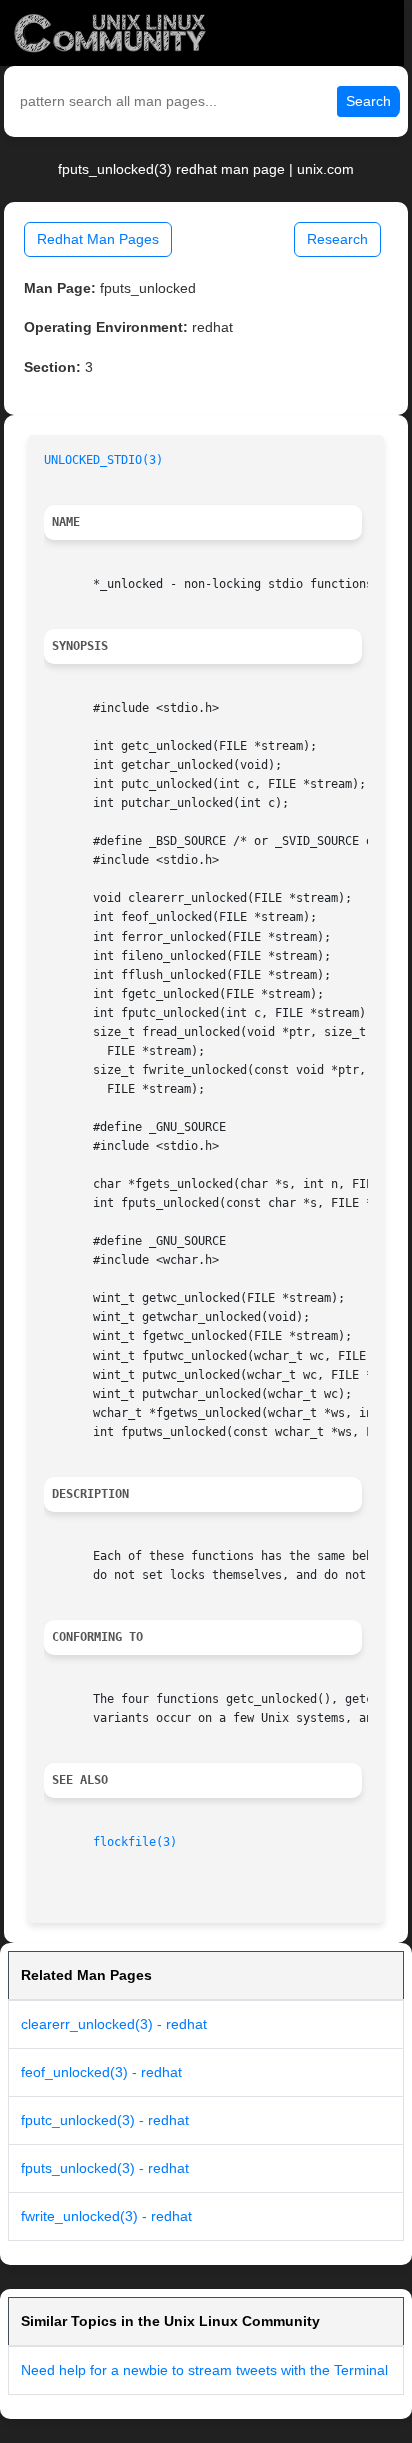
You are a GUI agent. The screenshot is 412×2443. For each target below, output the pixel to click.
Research (337, 239)
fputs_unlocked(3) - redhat (105, 2168)
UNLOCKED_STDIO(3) (103, 460)
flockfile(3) (135, 1842)
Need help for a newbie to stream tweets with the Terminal (204, 2370)
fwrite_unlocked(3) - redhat (106, 2216)
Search (368, 101)
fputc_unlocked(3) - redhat (105, 2120)
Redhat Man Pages (98, 239)
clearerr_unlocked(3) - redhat (114, 2024)
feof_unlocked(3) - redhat (101, 2072)
